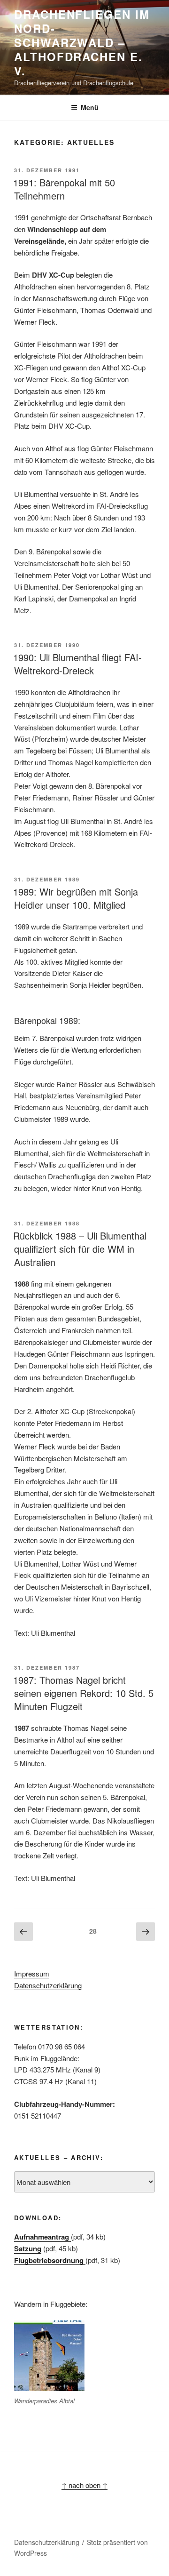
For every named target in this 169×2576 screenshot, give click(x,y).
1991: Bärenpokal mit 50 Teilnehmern (64, 189)
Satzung (28, 2248)
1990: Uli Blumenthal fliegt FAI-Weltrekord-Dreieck (77, 664)
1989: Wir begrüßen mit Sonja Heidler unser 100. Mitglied (76, 898)
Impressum (32, 1973)
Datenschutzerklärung (48, 1985)
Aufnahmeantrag (42, 2237)
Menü (90, 107)
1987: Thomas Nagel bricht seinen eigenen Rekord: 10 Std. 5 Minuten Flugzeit (83, 1693)
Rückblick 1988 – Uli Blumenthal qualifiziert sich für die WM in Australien (80, 1249)
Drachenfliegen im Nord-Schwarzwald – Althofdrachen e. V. (82, 42)
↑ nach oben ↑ (84, 2485)
